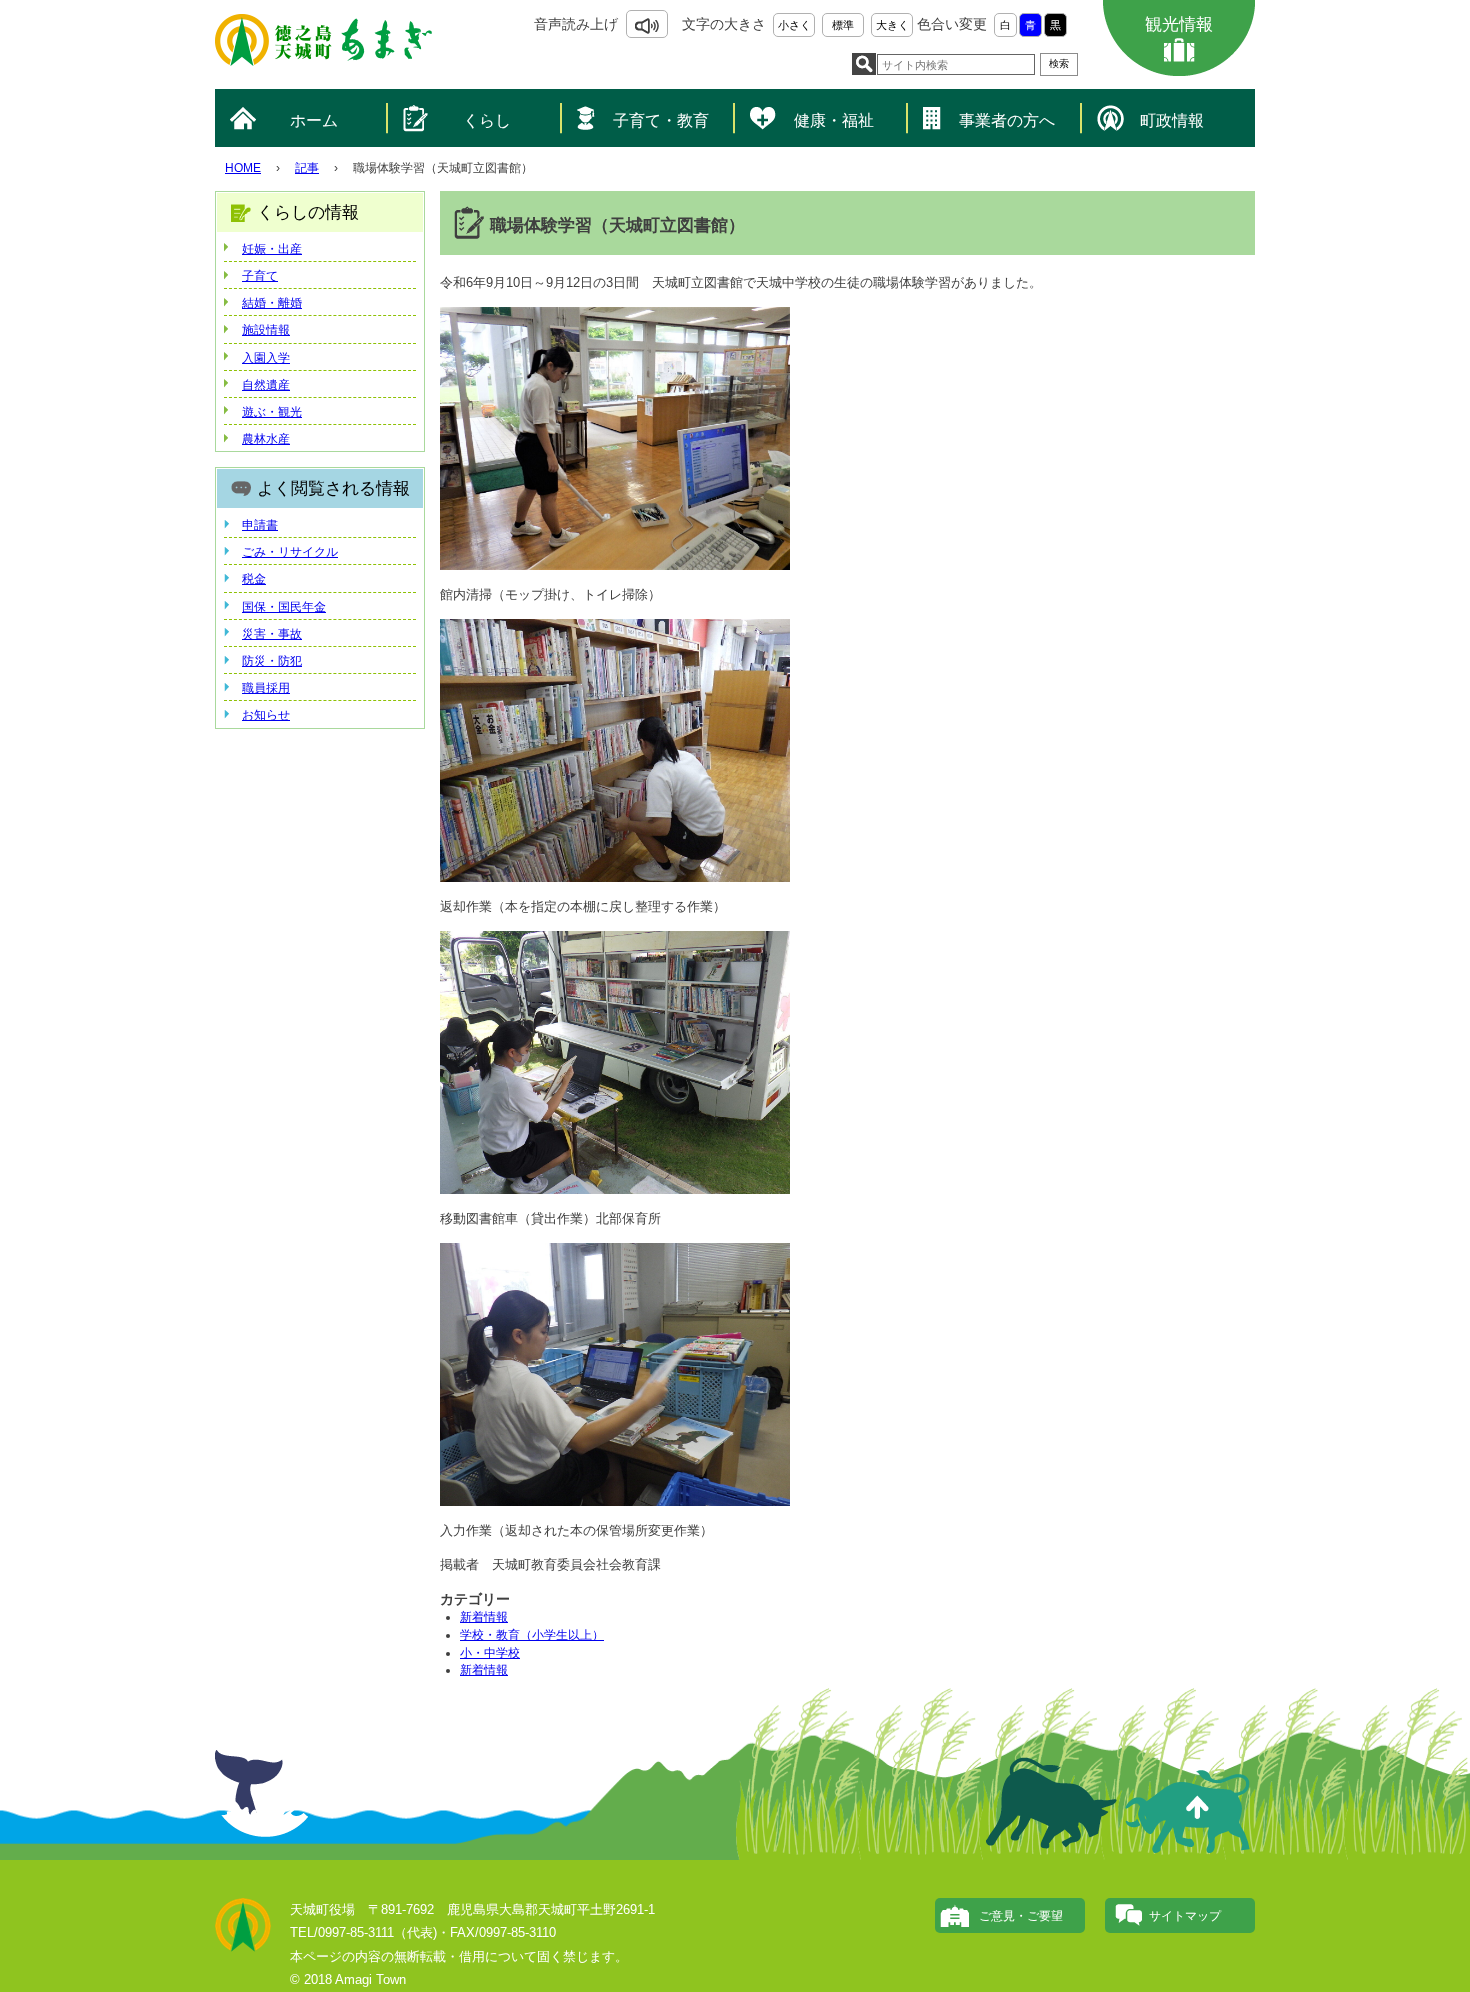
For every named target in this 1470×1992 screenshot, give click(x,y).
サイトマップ (1185, 1916)
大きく (892, 25)
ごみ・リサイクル (290, 552)
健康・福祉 (834, 120)
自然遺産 (266, 385)
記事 (307, 168)
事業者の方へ (1007, 120)
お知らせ (266, 715)
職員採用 (266, 688)
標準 (843, 25)
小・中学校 (490, 1653)
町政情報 (1172, 120)
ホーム (314, 120)
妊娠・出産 (272, 249)
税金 (254, 579)
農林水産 (266, 439)
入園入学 (266, 358)
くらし (487, 120)
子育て (260, 276)
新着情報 (484, 1617)
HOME (243, 168)
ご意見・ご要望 (1021, 1916)
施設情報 (266, 330)
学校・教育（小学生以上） (532, 1635)
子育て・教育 (661, 120)
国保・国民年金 (284, 607)
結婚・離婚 (272, 303)
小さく (794, 25)
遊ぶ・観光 (272, 412)
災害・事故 (272, 634)
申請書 (260, 525)
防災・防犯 (272, 661)
